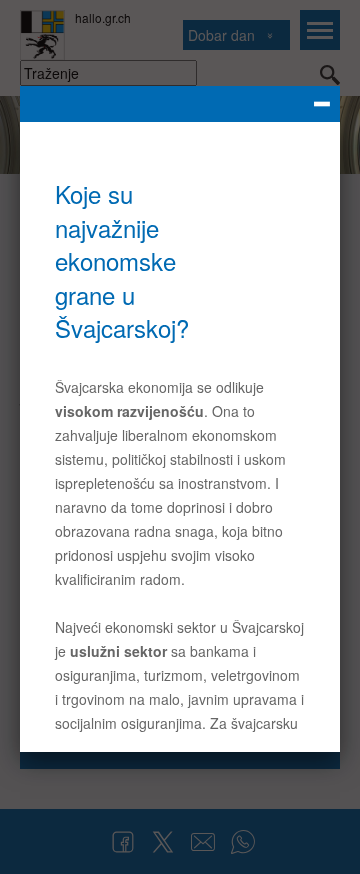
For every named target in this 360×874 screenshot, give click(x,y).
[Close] (180, 104)
